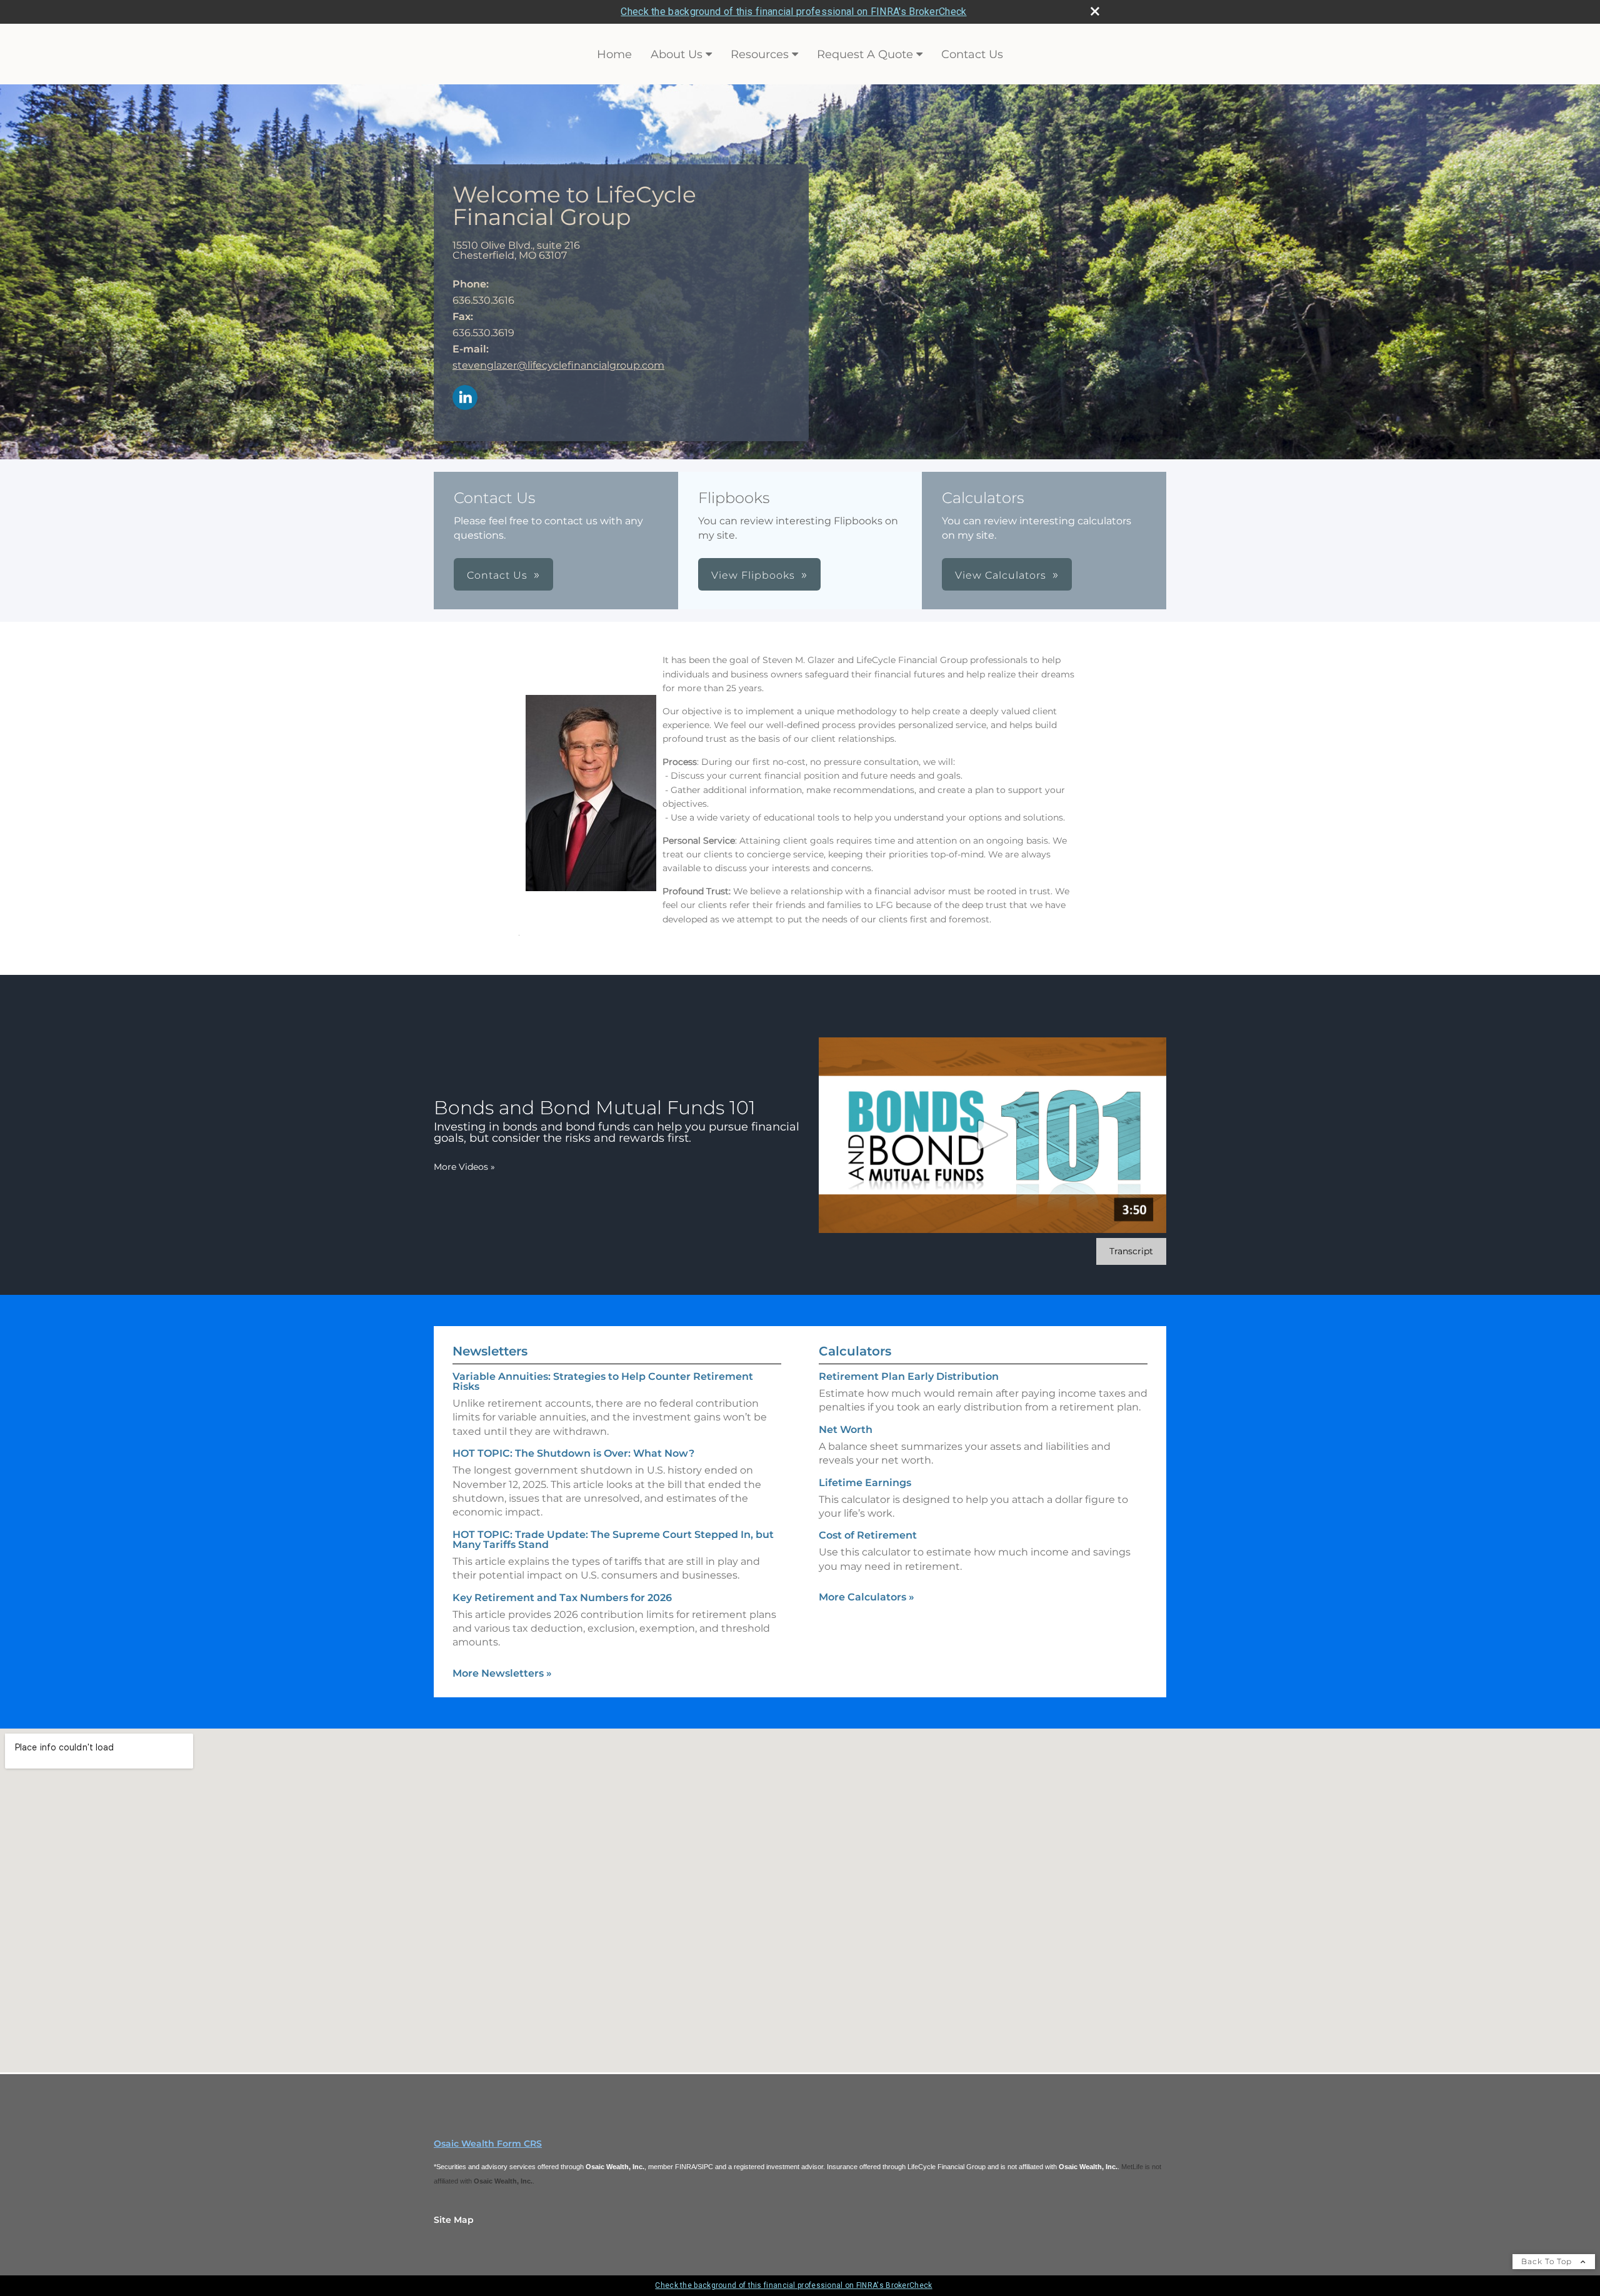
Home (614, 54)
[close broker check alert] (1095, 11)
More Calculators (867, 1597)
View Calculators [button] (1001, 575)
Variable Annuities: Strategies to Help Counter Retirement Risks (603, 1381)
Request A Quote (865, 54)
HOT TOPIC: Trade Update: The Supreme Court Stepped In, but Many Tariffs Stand (613, 1540)
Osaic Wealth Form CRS (488, 2144)
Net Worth (846, 1430)
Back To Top (1548, 2261)
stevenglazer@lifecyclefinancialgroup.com (558, 365)
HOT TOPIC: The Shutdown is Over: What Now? (573, 1453)
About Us (677, 54)
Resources (760, 54)
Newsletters (490, 1351)
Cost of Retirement (868, 1535)
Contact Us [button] (497, 575)
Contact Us (972, 54)
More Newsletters (502, 1673)
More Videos (464, 1167)
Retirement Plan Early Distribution (909, 1376)
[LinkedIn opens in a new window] (465, 398)
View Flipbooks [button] (753, 575)
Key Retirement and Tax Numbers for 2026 (562, 1598)
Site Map (454, 2220)
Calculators (855, 1351)
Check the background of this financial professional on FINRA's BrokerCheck (793, 12)
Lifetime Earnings (865, 1483)
